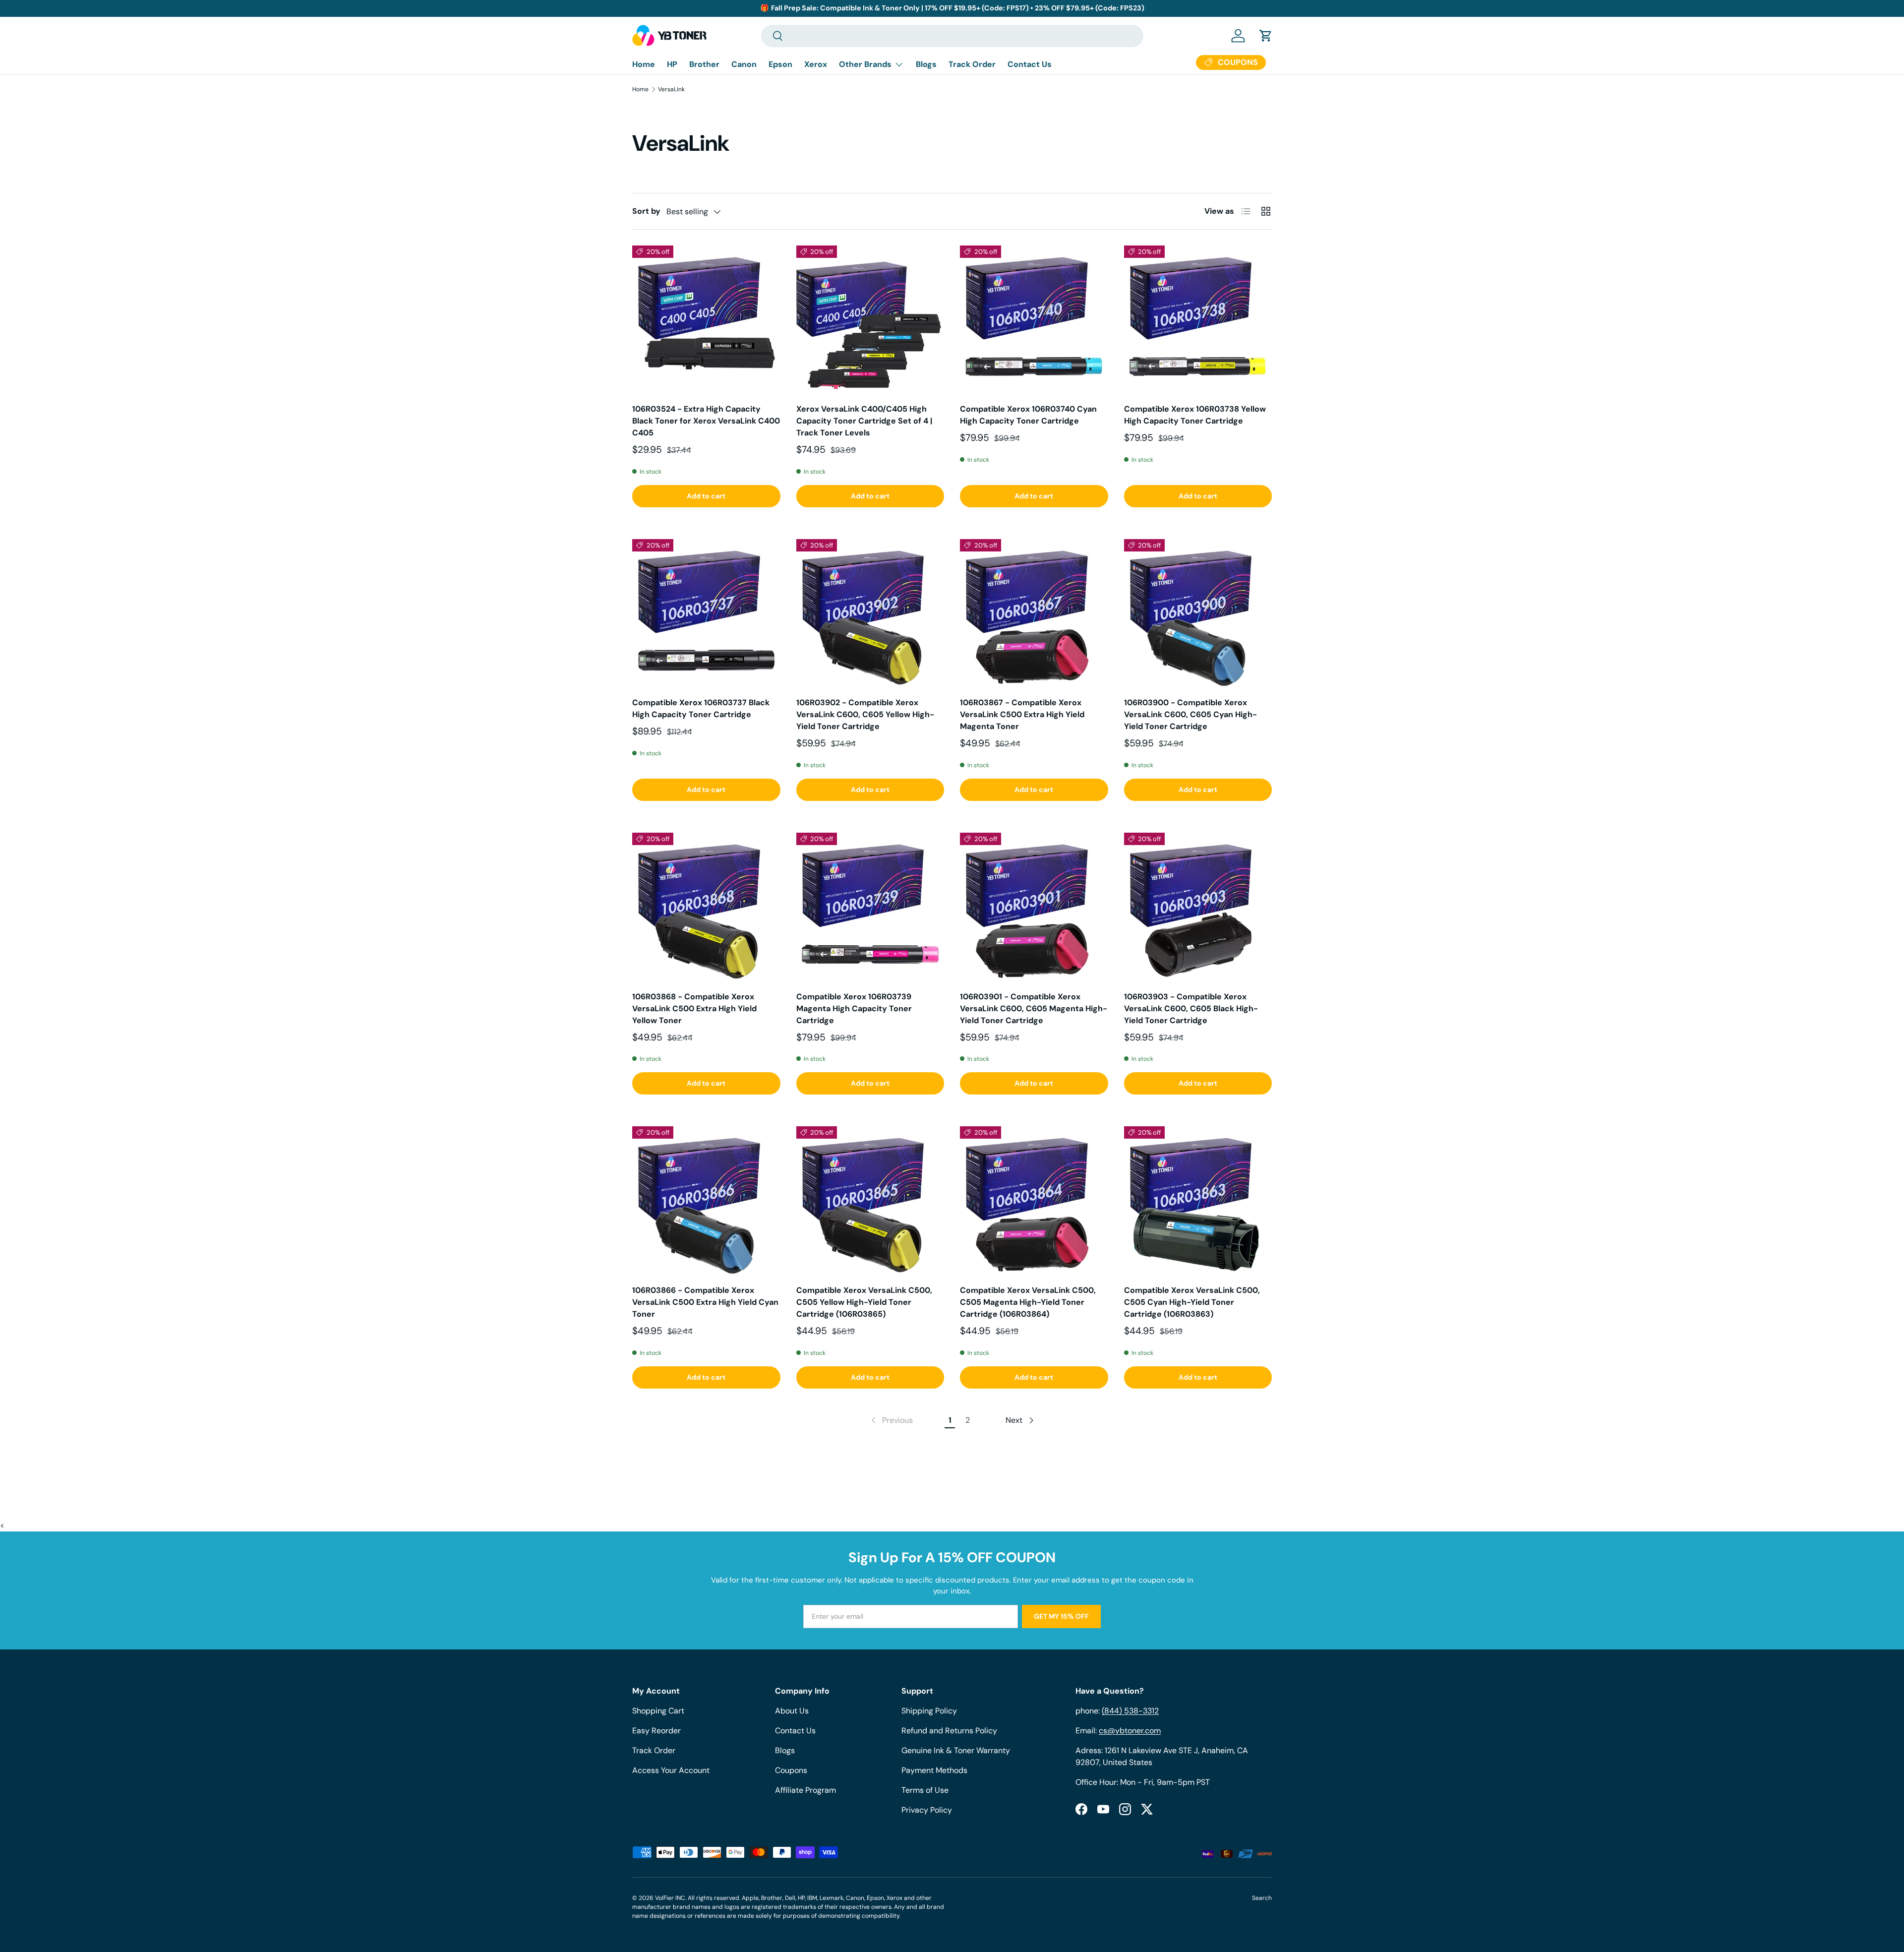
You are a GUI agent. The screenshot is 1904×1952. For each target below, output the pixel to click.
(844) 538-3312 (1130, 1711)
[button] (1266, 36)
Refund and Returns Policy (949, 1731)
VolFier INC (670, 1898)
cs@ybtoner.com (1130, 1731)
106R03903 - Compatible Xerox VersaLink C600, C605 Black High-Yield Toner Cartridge (1191, 1008)
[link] (891, 1420)
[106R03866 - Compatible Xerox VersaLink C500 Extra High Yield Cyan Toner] (706, 1200)
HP (672, 64)
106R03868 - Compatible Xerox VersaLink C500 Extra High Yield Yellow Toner (694, 1008)
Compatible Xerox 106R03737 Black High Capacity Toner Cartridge (701, 708)
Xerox (816, 64)
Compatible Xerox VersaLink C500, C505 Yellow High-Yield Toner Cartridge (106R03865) (864, 1302)
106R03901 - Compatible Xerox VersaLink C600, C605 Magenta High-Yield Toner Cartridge (1034, 1008)
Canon (744, 64)
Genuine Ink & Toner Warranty (956, 1750)
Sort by (646, 211)
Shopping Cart (658, 1711)
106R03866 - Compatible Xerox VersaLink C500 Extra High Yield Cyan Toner (705, 1302)
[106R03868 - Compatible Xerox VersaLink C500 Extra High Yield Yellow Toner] (706, 907)
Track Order (972, 64)
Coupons (791, 1770)
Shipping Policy (929, 1711)
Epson (780, 64)
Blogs (926, 64)
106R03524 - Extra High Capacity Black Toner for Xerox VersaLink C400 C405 (706, 421)
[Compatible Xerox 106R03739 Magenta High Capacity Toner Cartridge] (870, 907)
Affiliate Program (805, 1790)
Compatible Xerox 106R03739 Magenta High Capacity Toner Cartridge (854, 1008)
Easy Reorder (656, 1731)
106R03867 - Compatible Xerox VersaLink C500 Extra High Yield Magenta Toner (1022, 714)
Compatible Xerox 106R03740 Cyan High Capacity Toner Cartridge (1028, 415)
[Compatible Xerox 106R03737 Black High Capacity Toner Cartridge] (706, 613)
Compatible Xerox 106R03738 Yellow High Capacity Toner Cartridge (1195, 415)
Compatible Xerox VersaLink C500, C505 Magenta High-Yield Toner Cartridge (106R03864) (1028, 1302)
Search (1262, 1898)
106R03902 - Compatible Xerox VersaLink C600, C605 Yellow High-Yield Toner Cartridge (865, 714)
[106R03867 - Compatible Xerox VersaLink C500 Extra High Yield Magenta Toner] (1034, 613)
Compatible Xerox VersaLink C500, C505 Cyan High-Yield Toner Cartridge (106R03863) (1192, 1302)
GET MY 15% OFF (1061, 1616)
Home (644, 64)
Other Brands (865, 64)
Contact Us (1030, 64)
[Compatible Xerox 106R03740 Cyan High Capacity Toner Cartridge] (1034, 320)
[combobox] (952, 36)
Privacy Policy (927, 1810)
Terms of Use (925, 1790)
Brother (704, 64)
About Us (792, 1711)
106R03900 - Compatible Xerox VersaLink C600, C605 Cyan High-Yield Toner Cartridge (1190, 714)
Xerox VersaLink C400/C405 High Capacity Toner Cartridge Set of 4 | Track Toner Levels (864, 421)
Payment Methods (934, 1770)
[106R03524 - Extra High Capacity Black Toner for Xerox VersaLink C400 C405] (706, 320)
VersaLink (671, 89)
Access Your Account (671, 1770)
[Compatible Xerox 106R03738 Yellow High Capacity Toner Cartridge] (1198, 320)
